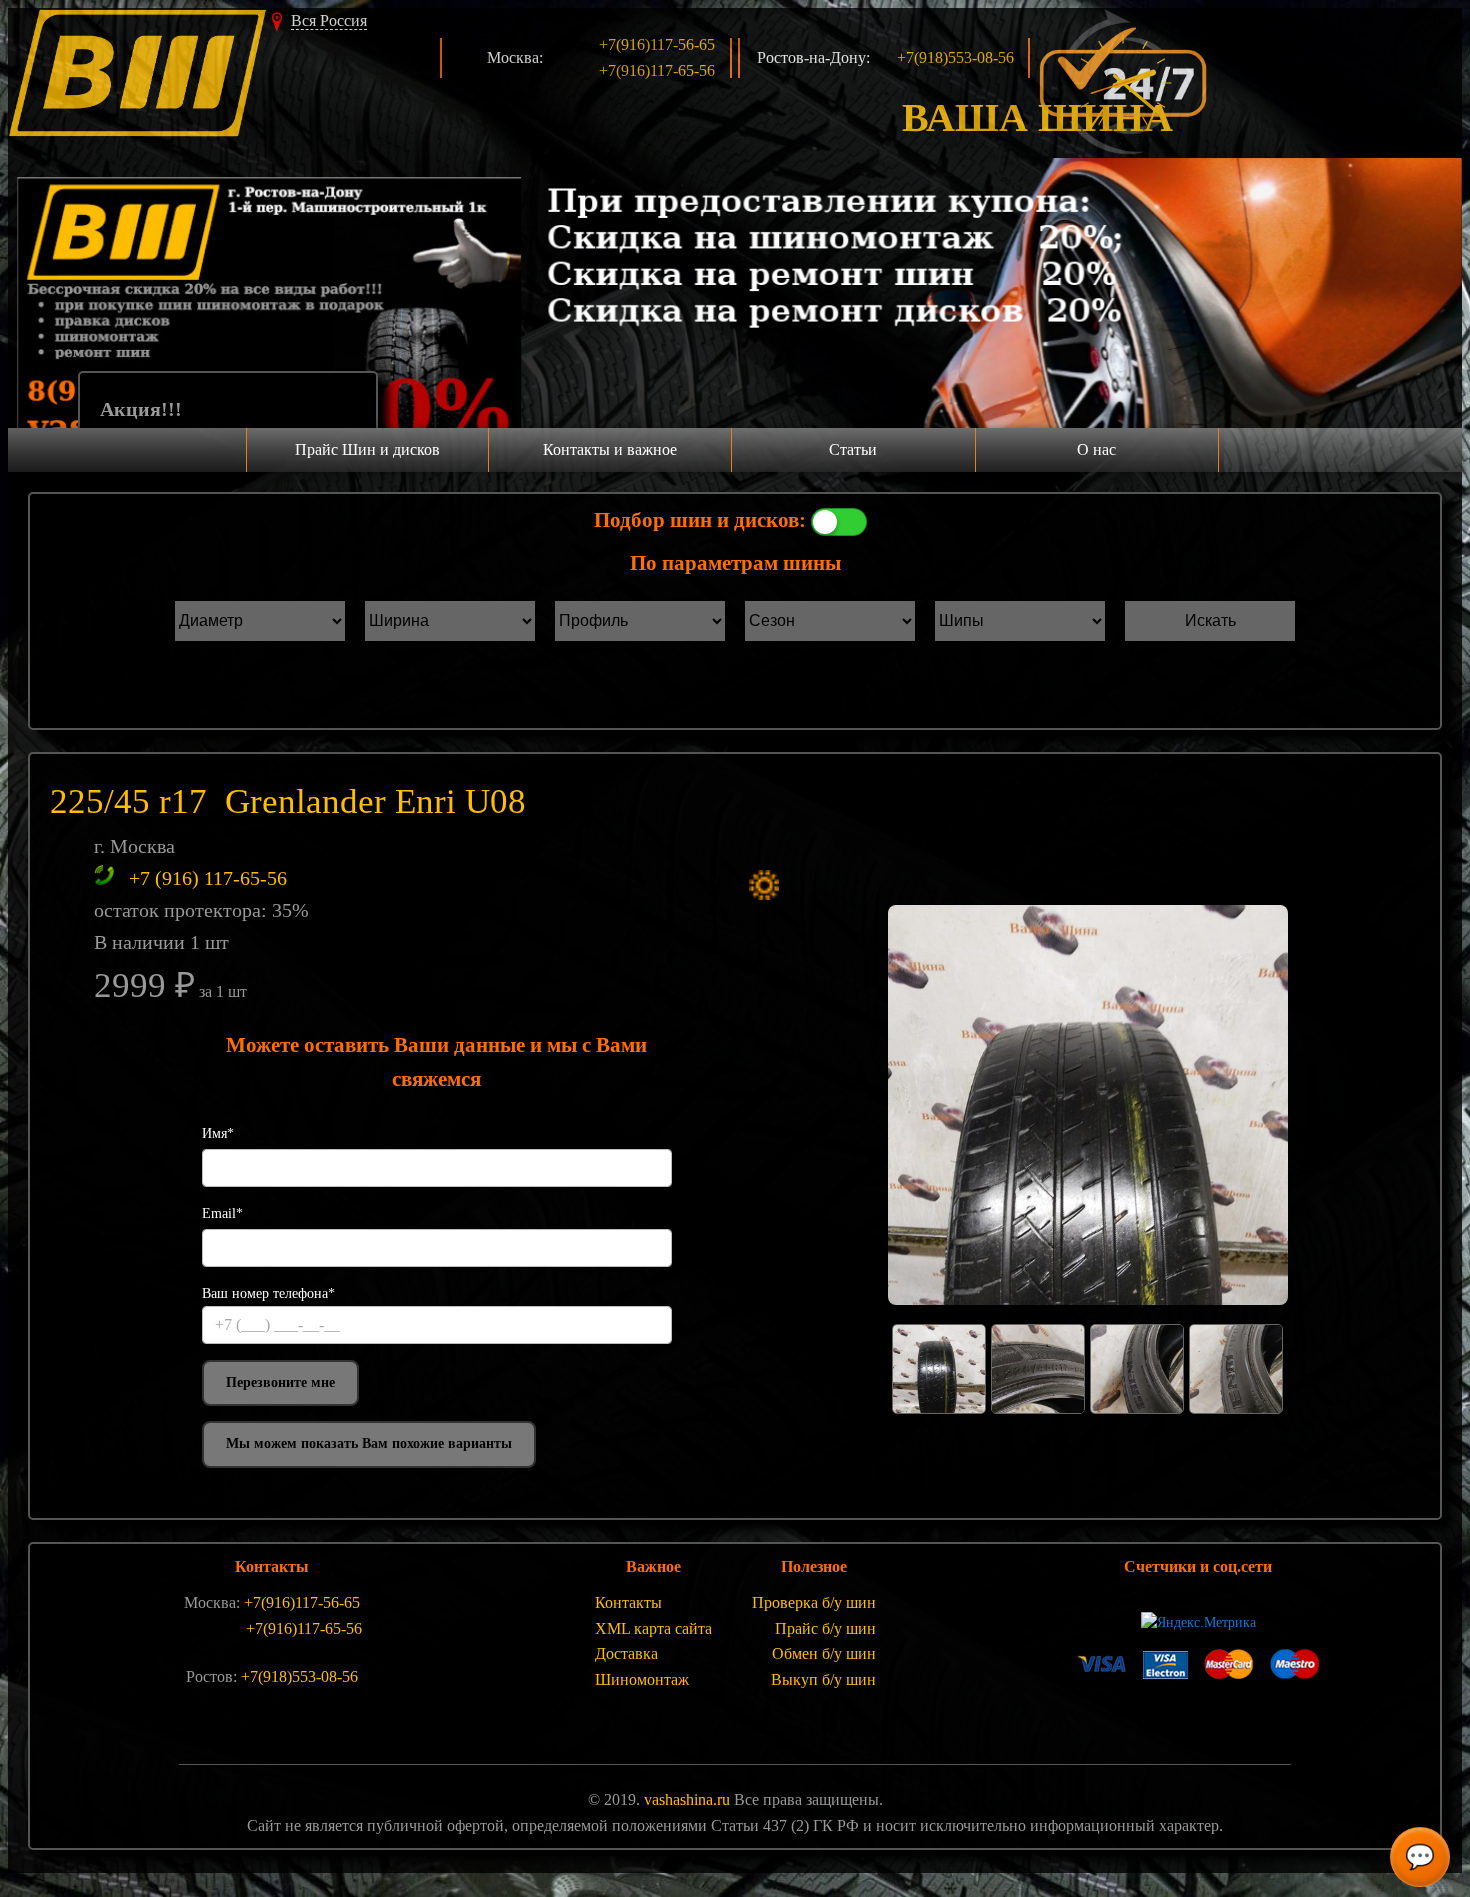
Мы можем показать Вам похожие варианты (369, 1443)
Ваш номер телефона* (268, 1293)
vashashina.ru (687, 1799)
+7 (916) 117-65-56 (208, 878)
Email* (222, 1213)
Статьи (853, 449)
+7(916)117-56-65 (657, 44)
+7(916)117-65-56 (657, 70)
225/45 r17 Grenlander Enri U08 (288, 801)
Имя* (218, 1133)
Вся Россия (329, 20)
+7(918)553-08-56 (955, 57)
